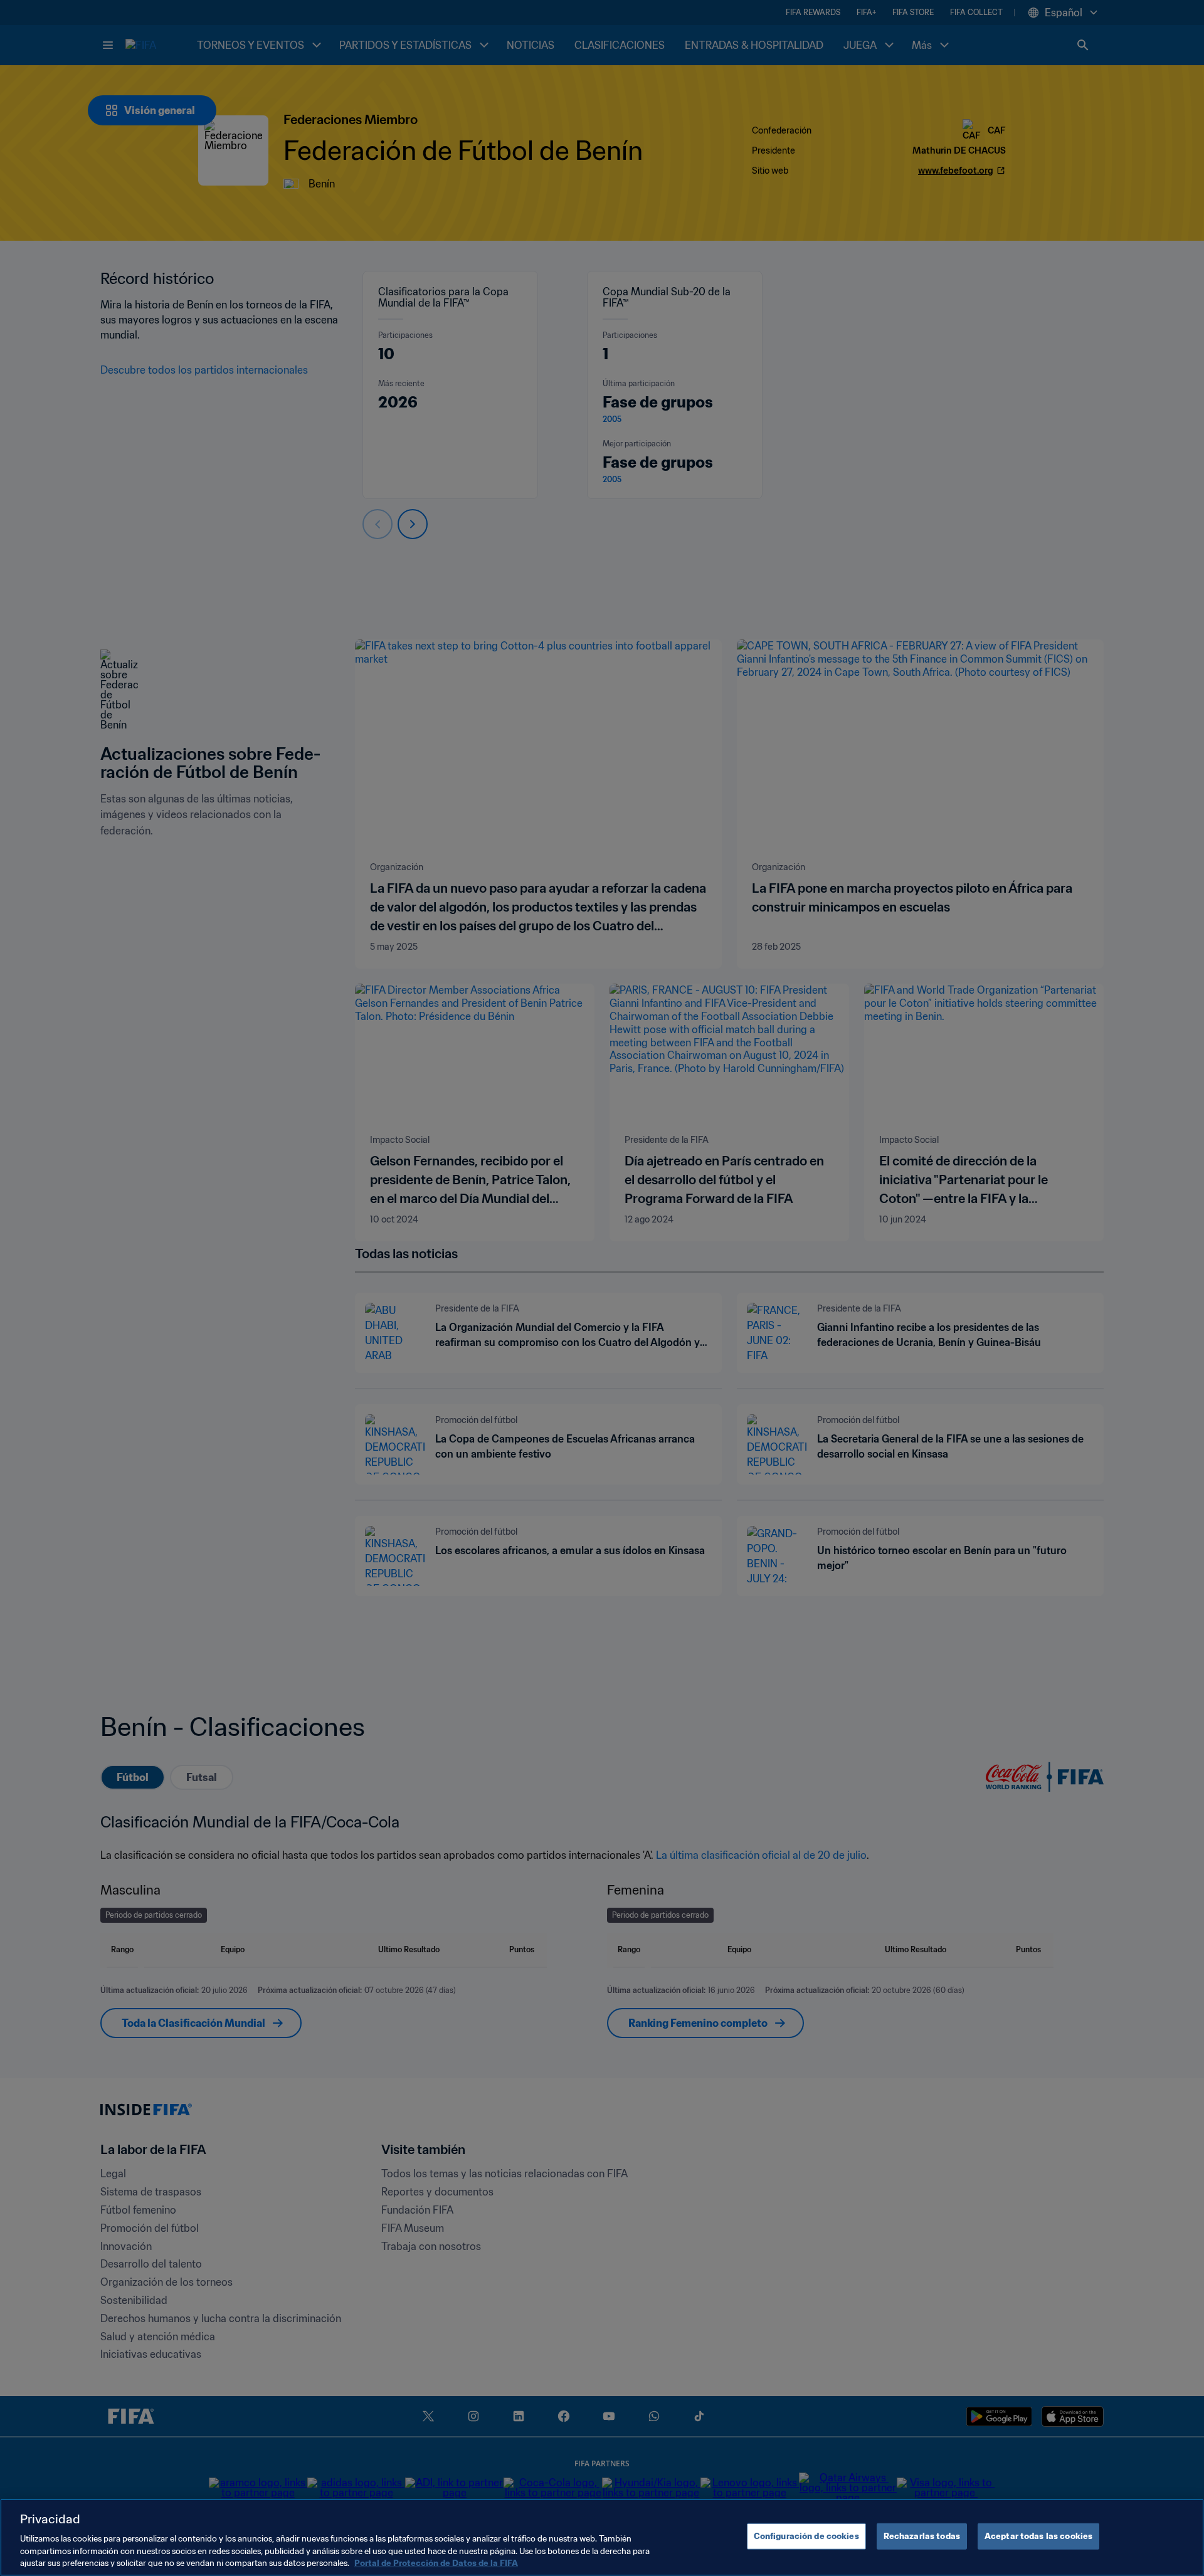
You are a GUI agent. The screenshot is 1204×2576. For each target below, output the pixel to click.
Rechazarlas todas (922, 2536)
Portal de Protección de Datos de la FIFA (436, 2563)
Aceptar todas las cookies (1038, 2536)
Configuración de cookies (806, 2536)
